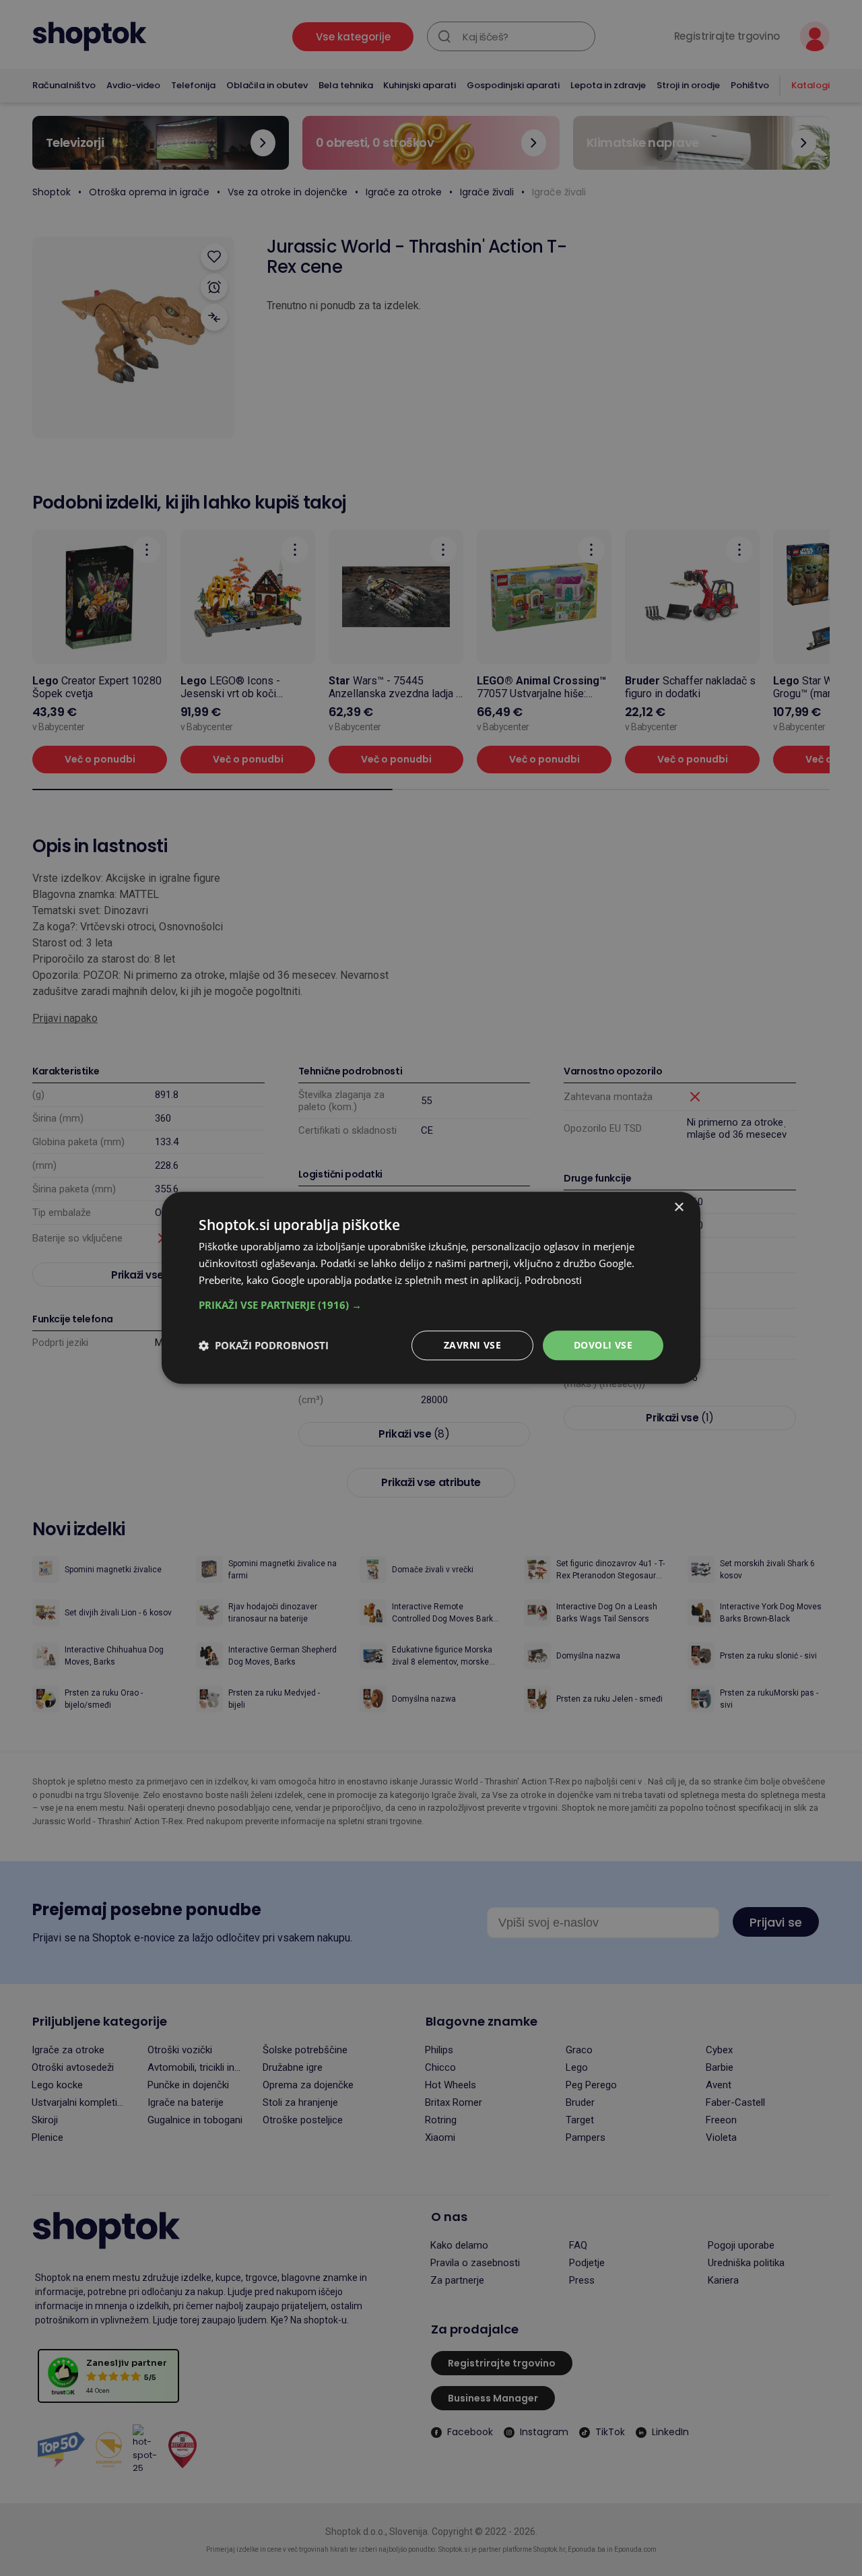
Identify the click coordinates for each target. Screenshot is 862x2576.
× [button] (678, 1207)
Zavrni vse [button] (472, 1345)
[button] (431, 1305)
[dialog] (431, 1288)
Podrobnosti (553, 1280)
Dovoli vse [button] (603, 1345)
